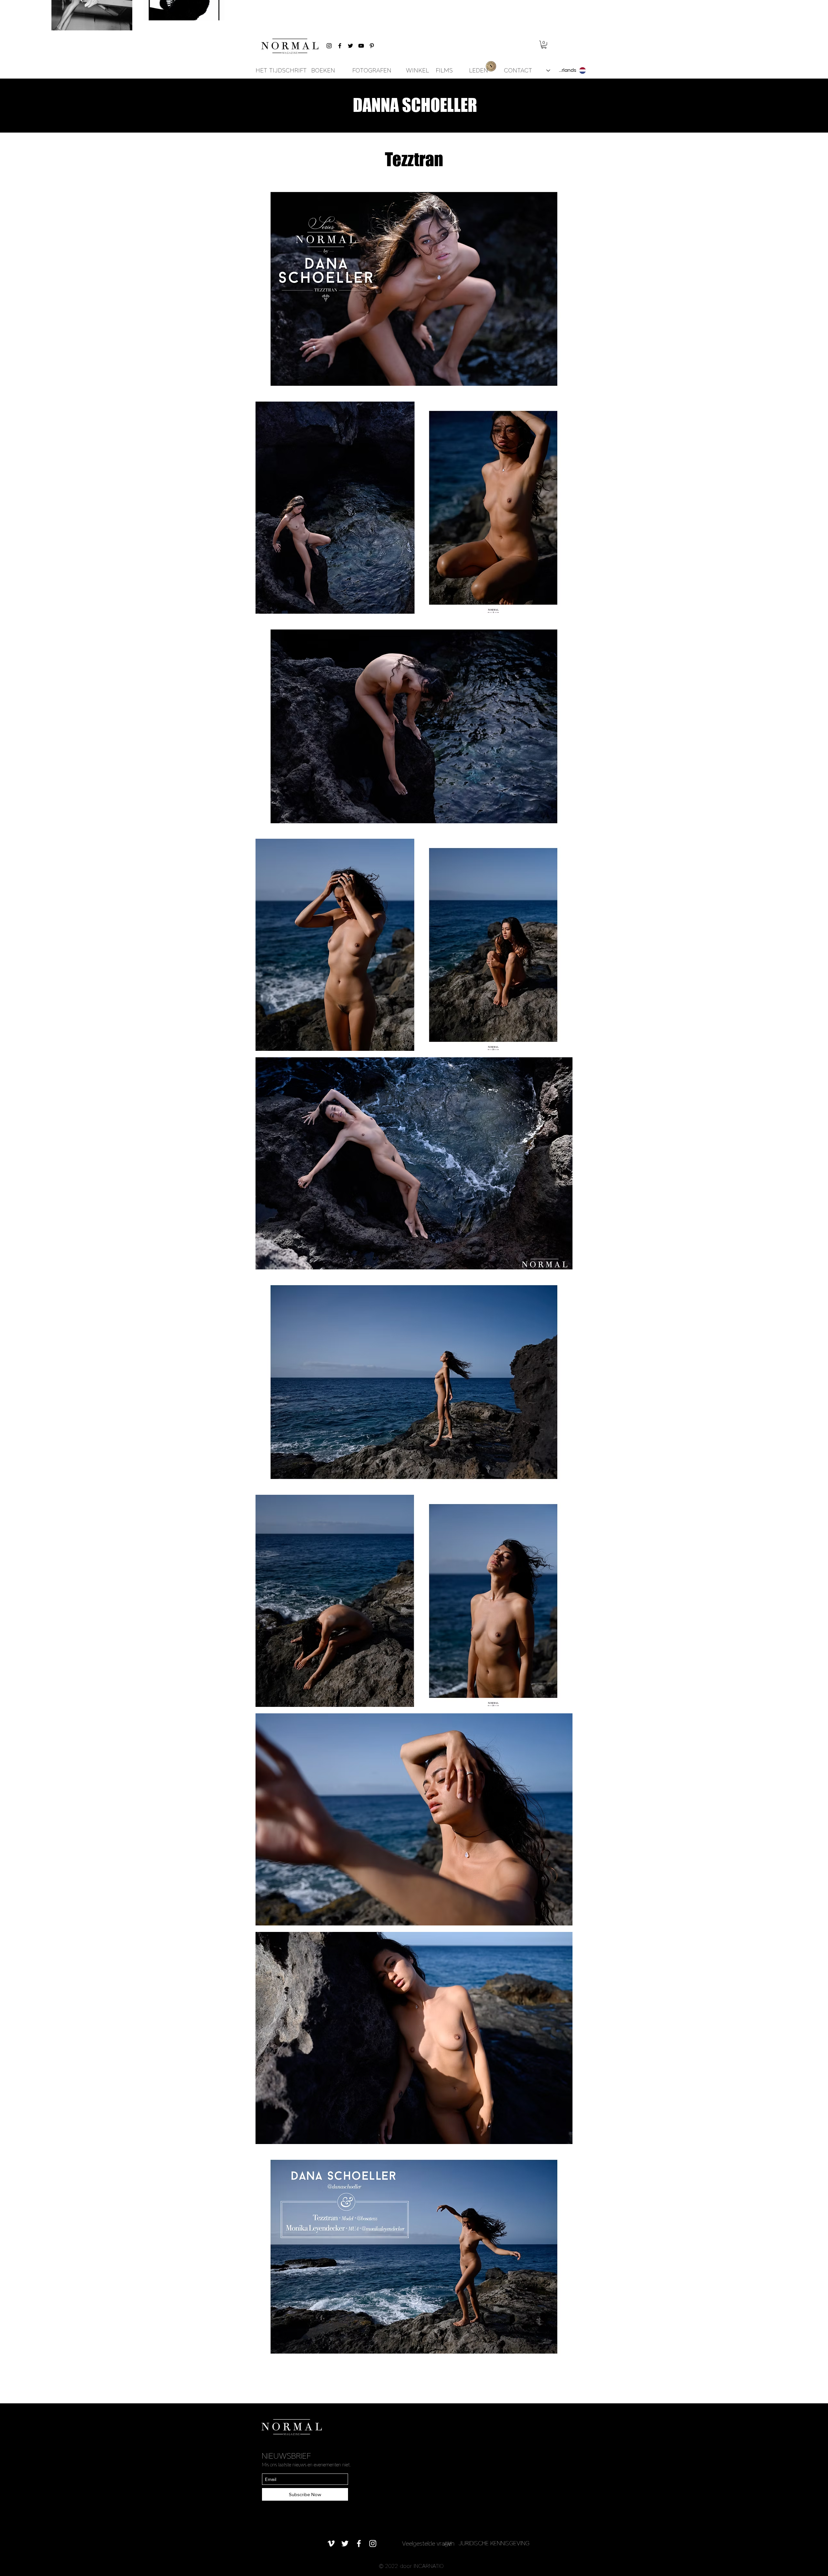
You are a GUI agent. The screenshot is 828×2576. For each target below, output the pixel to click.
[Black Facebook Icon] (340, 46)
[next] (561, 1276)
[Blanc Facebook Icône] (359, 2544)
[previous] (267, 1276)
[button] (544, 45)
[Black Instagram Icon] (329, 46)
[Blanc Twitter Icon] (345, 2544)
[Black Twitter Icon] (350, 46)
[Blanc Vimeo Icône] (331, 2544)
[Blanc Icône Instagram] (373, 2544)
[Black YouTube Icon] (361, 46)
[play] (559, 2357)
